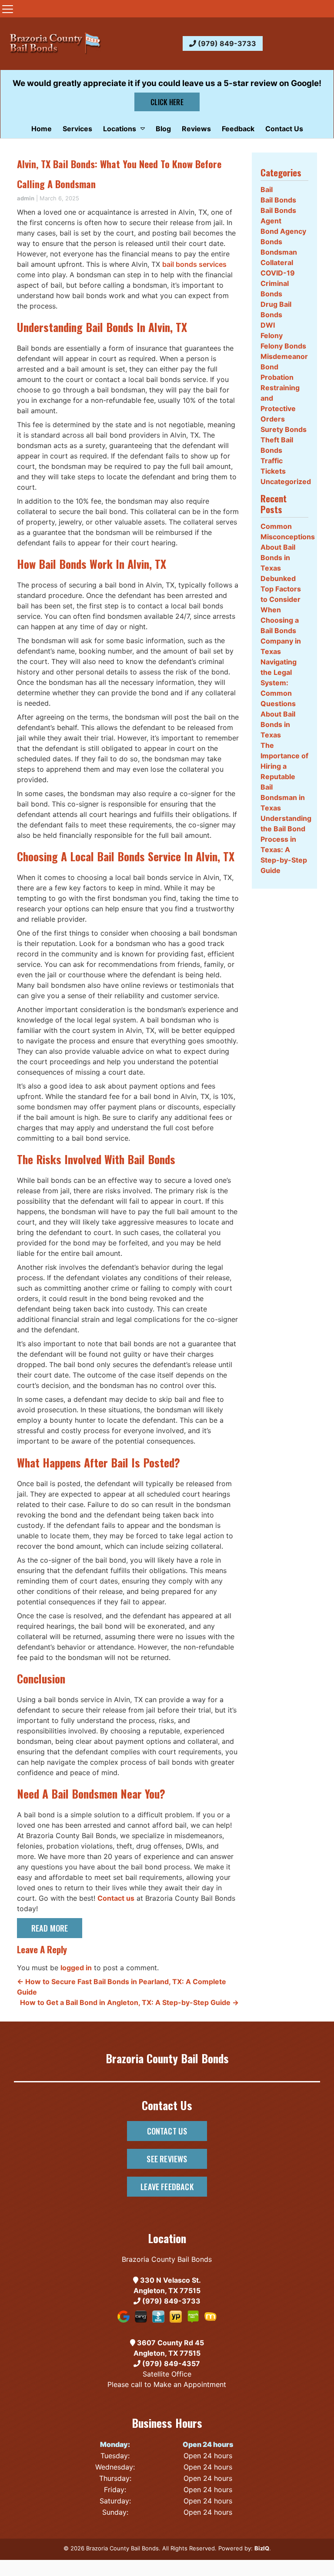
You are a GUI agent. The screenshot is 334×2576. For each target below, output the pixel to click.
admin (26, 198)
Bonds (271, 242)
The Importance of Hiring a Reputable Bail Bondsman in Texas (284, 777)
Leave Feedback (167, 2186)
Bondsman (279, 252)
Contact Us (284, 129)
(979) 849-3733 (226, 43)
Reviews (196, 129)
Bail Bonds (278, 200)
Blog (163, 129)
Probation (277, 377)
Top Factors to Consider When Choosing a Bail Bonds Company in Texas (281, 620)
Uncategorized (286, 481)
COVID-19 (278, 273)
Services (77, 129)
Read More (50, 1928)
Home (42, 129)
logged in (76, 1968)
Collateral (277, 262)
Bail (267, 189)
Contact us (116, 1898)
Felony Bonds (283, 346)
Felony (272, 335)
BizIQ (262, 2548)
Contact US (167, 2131)
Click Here (167, 102)
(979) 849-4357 (170, 2364)
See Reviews (167, 2159)
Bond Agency (283, 231)
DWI (268, 325)
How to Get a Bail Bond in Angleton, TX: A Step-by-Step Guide (129, 2002)
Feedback (238, 129)
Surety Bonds (284, 429)
